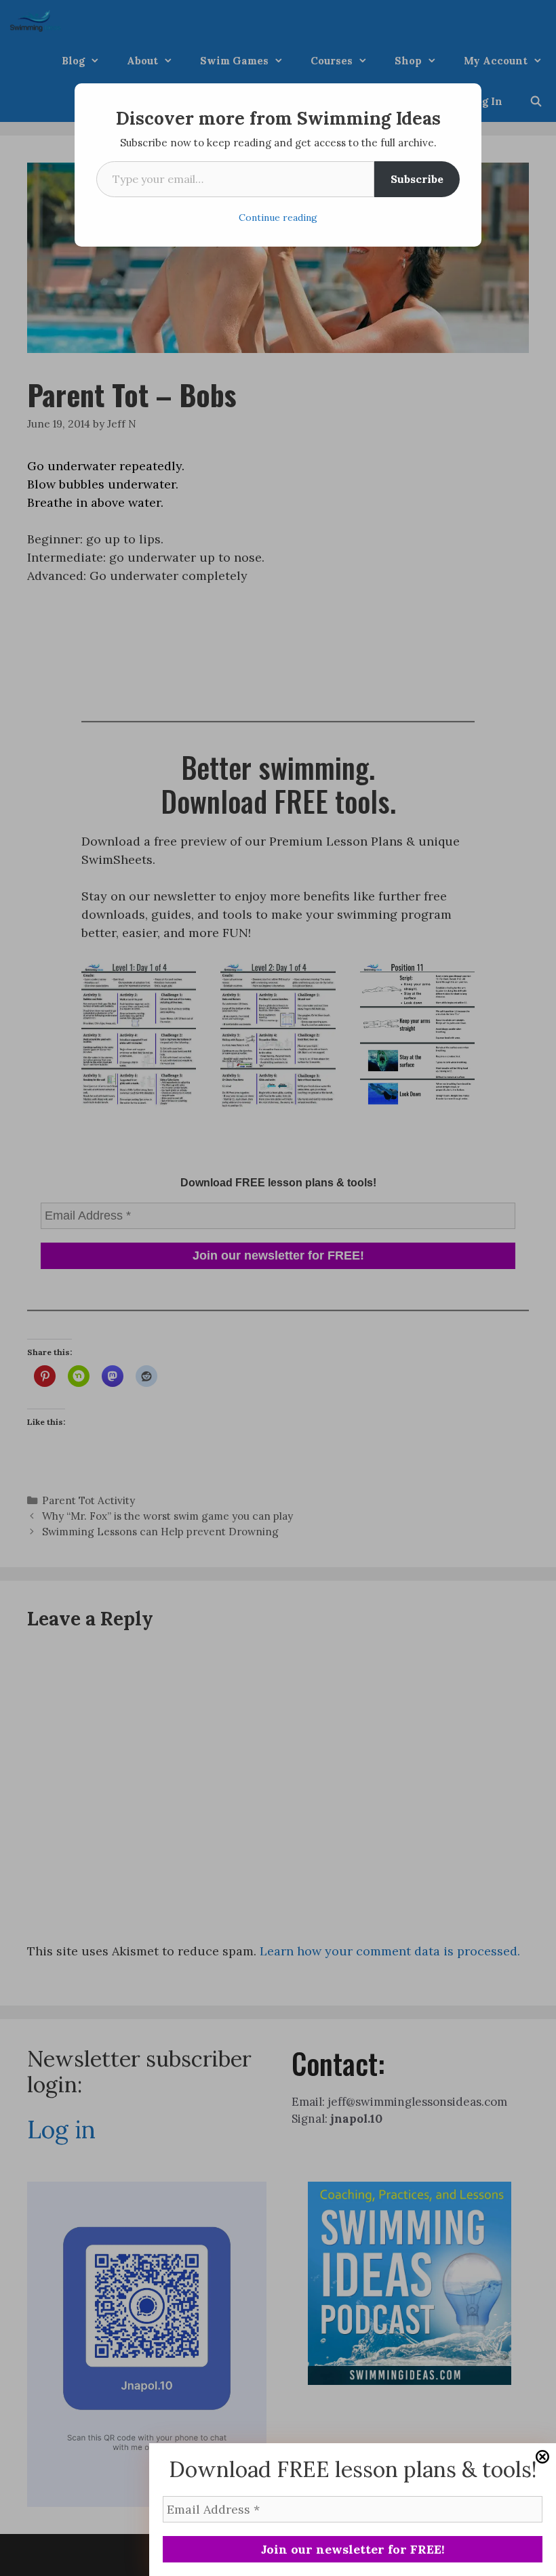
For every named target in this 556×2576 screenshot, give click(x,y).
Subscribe (417, 179)
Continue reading (278, 217)
